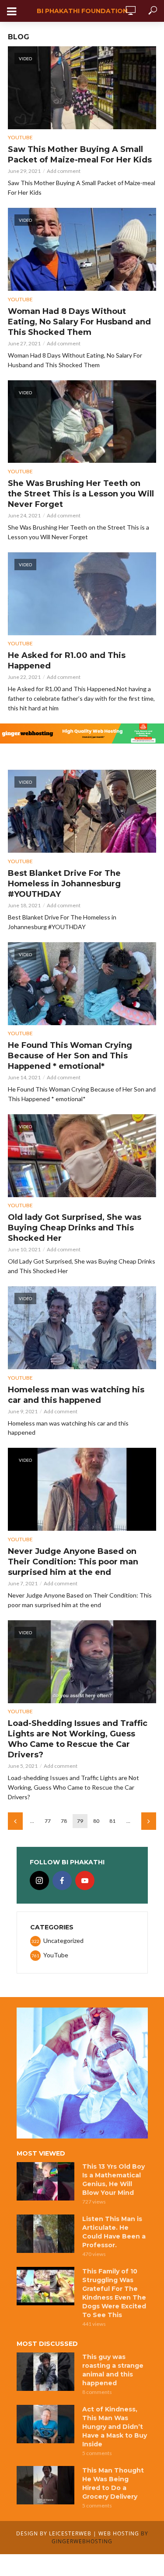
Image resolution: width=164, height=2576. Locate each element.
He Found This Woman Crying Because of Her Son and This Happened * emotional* (70, 1056)
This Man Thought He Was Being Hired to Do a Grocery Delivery (113, 2483)
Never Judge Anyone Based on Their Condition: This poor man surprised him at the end (73, 1562)
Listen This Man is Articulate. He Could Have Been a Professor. (114, 2232)
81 (112, 1821)
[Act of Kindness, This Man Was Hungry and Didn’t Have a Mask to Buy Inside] (45, 2424)
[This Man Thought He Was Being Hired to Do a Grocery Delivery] (45, 2485)
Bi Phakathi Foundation (82, 11)
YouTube (20, 137)
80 (96, 1821)
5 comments (97, 2453)
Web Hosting (119, 2533)
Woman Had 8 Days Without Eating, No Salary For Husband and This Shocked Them (79, 322)
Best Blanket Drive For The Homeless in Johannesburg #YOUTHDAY (64, 884)
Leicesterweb (70, 2533)
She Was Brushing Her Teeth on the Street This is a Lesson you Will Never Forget (81, 494)
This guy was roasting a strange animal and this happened (113, 2370)
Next (149, 1821)
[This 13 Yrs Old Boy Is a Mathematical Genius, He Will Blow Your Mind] (45, 2181)
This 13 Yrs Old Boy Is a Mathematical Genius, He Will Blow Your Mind (113, 2180)
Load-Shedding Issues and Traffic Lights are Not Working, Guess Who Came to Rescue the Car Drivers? (78, 1739)
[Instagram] (39, 1880)
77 (48, 1821)
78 (64, 1821)
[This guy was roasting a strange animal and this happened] (45, 2372)
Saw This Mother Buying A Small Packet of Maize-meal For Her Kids (80, 155)
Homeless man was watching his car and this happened (76, 1395)
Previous (15, 1821)
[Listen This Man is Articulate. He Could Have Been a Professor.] (45, 2234)
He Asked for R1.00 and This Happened (67, 661)
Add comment (64, 171)
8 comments (97, 2392)
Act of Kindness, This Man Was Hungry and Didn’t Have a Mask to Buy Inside (115, 2427)
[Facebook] (62, 1880)
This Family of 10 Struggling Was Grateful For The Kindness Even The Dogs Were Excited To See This (114, 2293)
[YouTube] (85, 1880)
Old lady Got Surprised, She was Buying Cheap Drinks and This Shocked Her (75, 1228)
